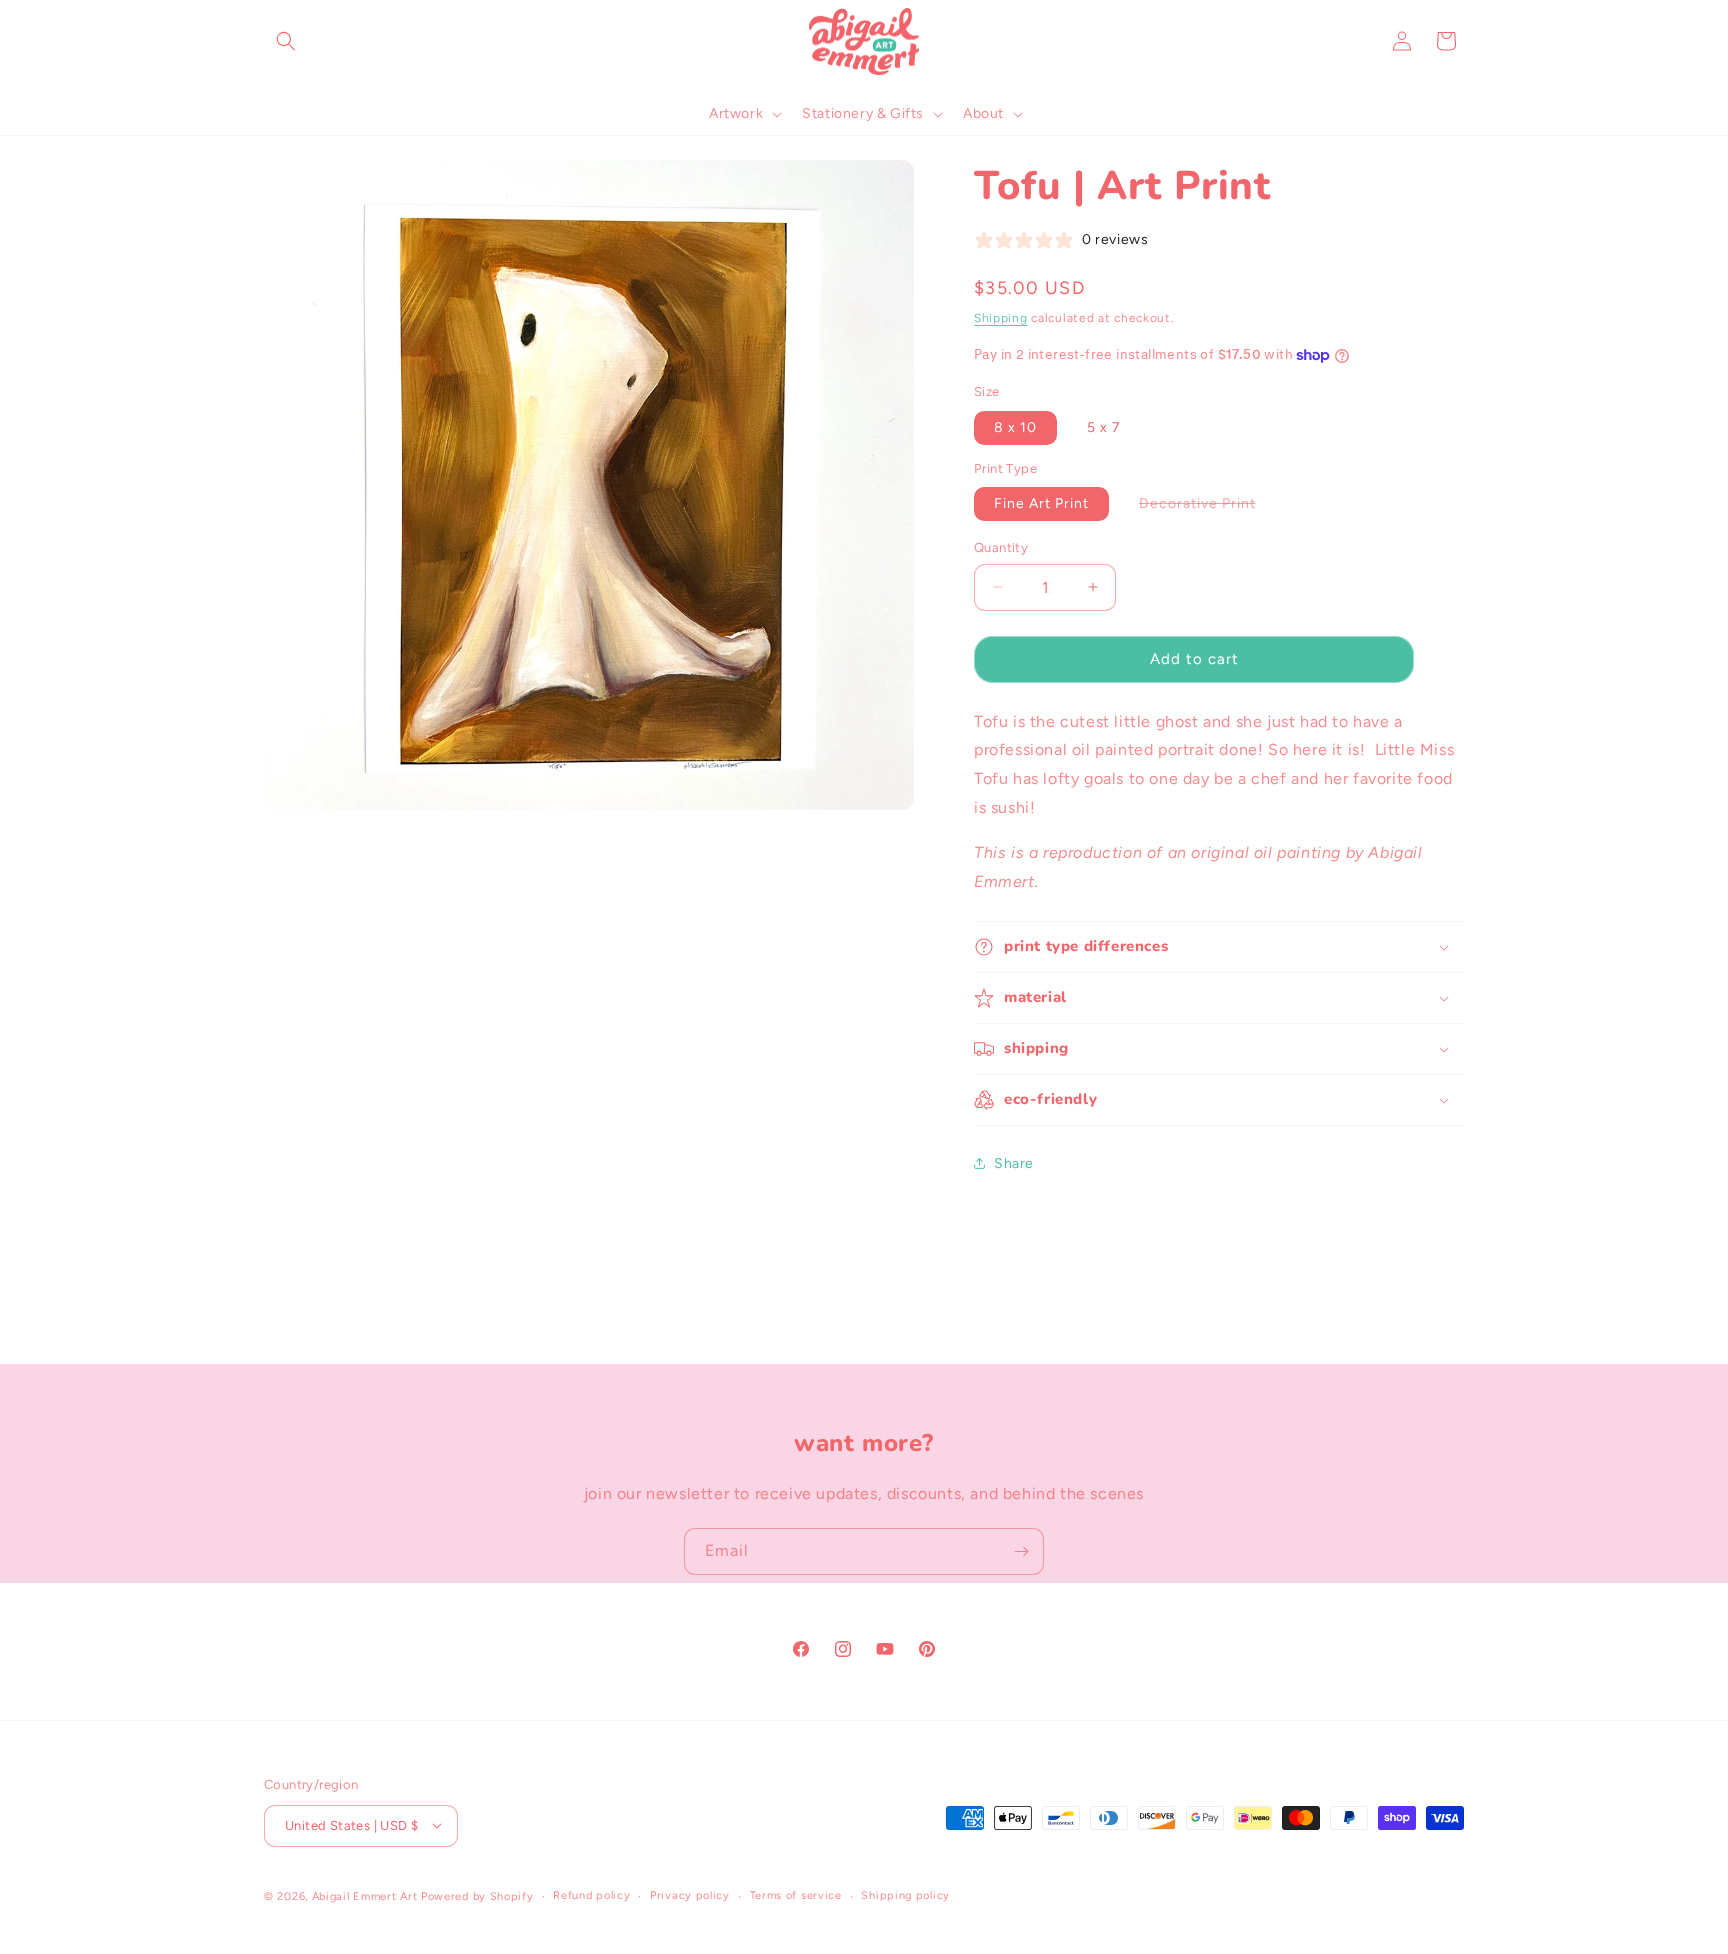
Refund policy (591, 1894)
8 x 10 (1015, 427)
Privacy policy (690, 1894)
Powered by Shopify (477, 1895)
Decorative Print (1207, 507)
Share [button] (1014, 1163)
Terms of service (796, 1894)
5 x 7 (1104, 427)
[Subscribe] (1021, 1551)
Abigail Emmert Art (365, 1895)
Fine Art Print (1041, 503)
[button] (286, 41)
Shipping (1001, 318)
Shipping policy (905, 1894)
